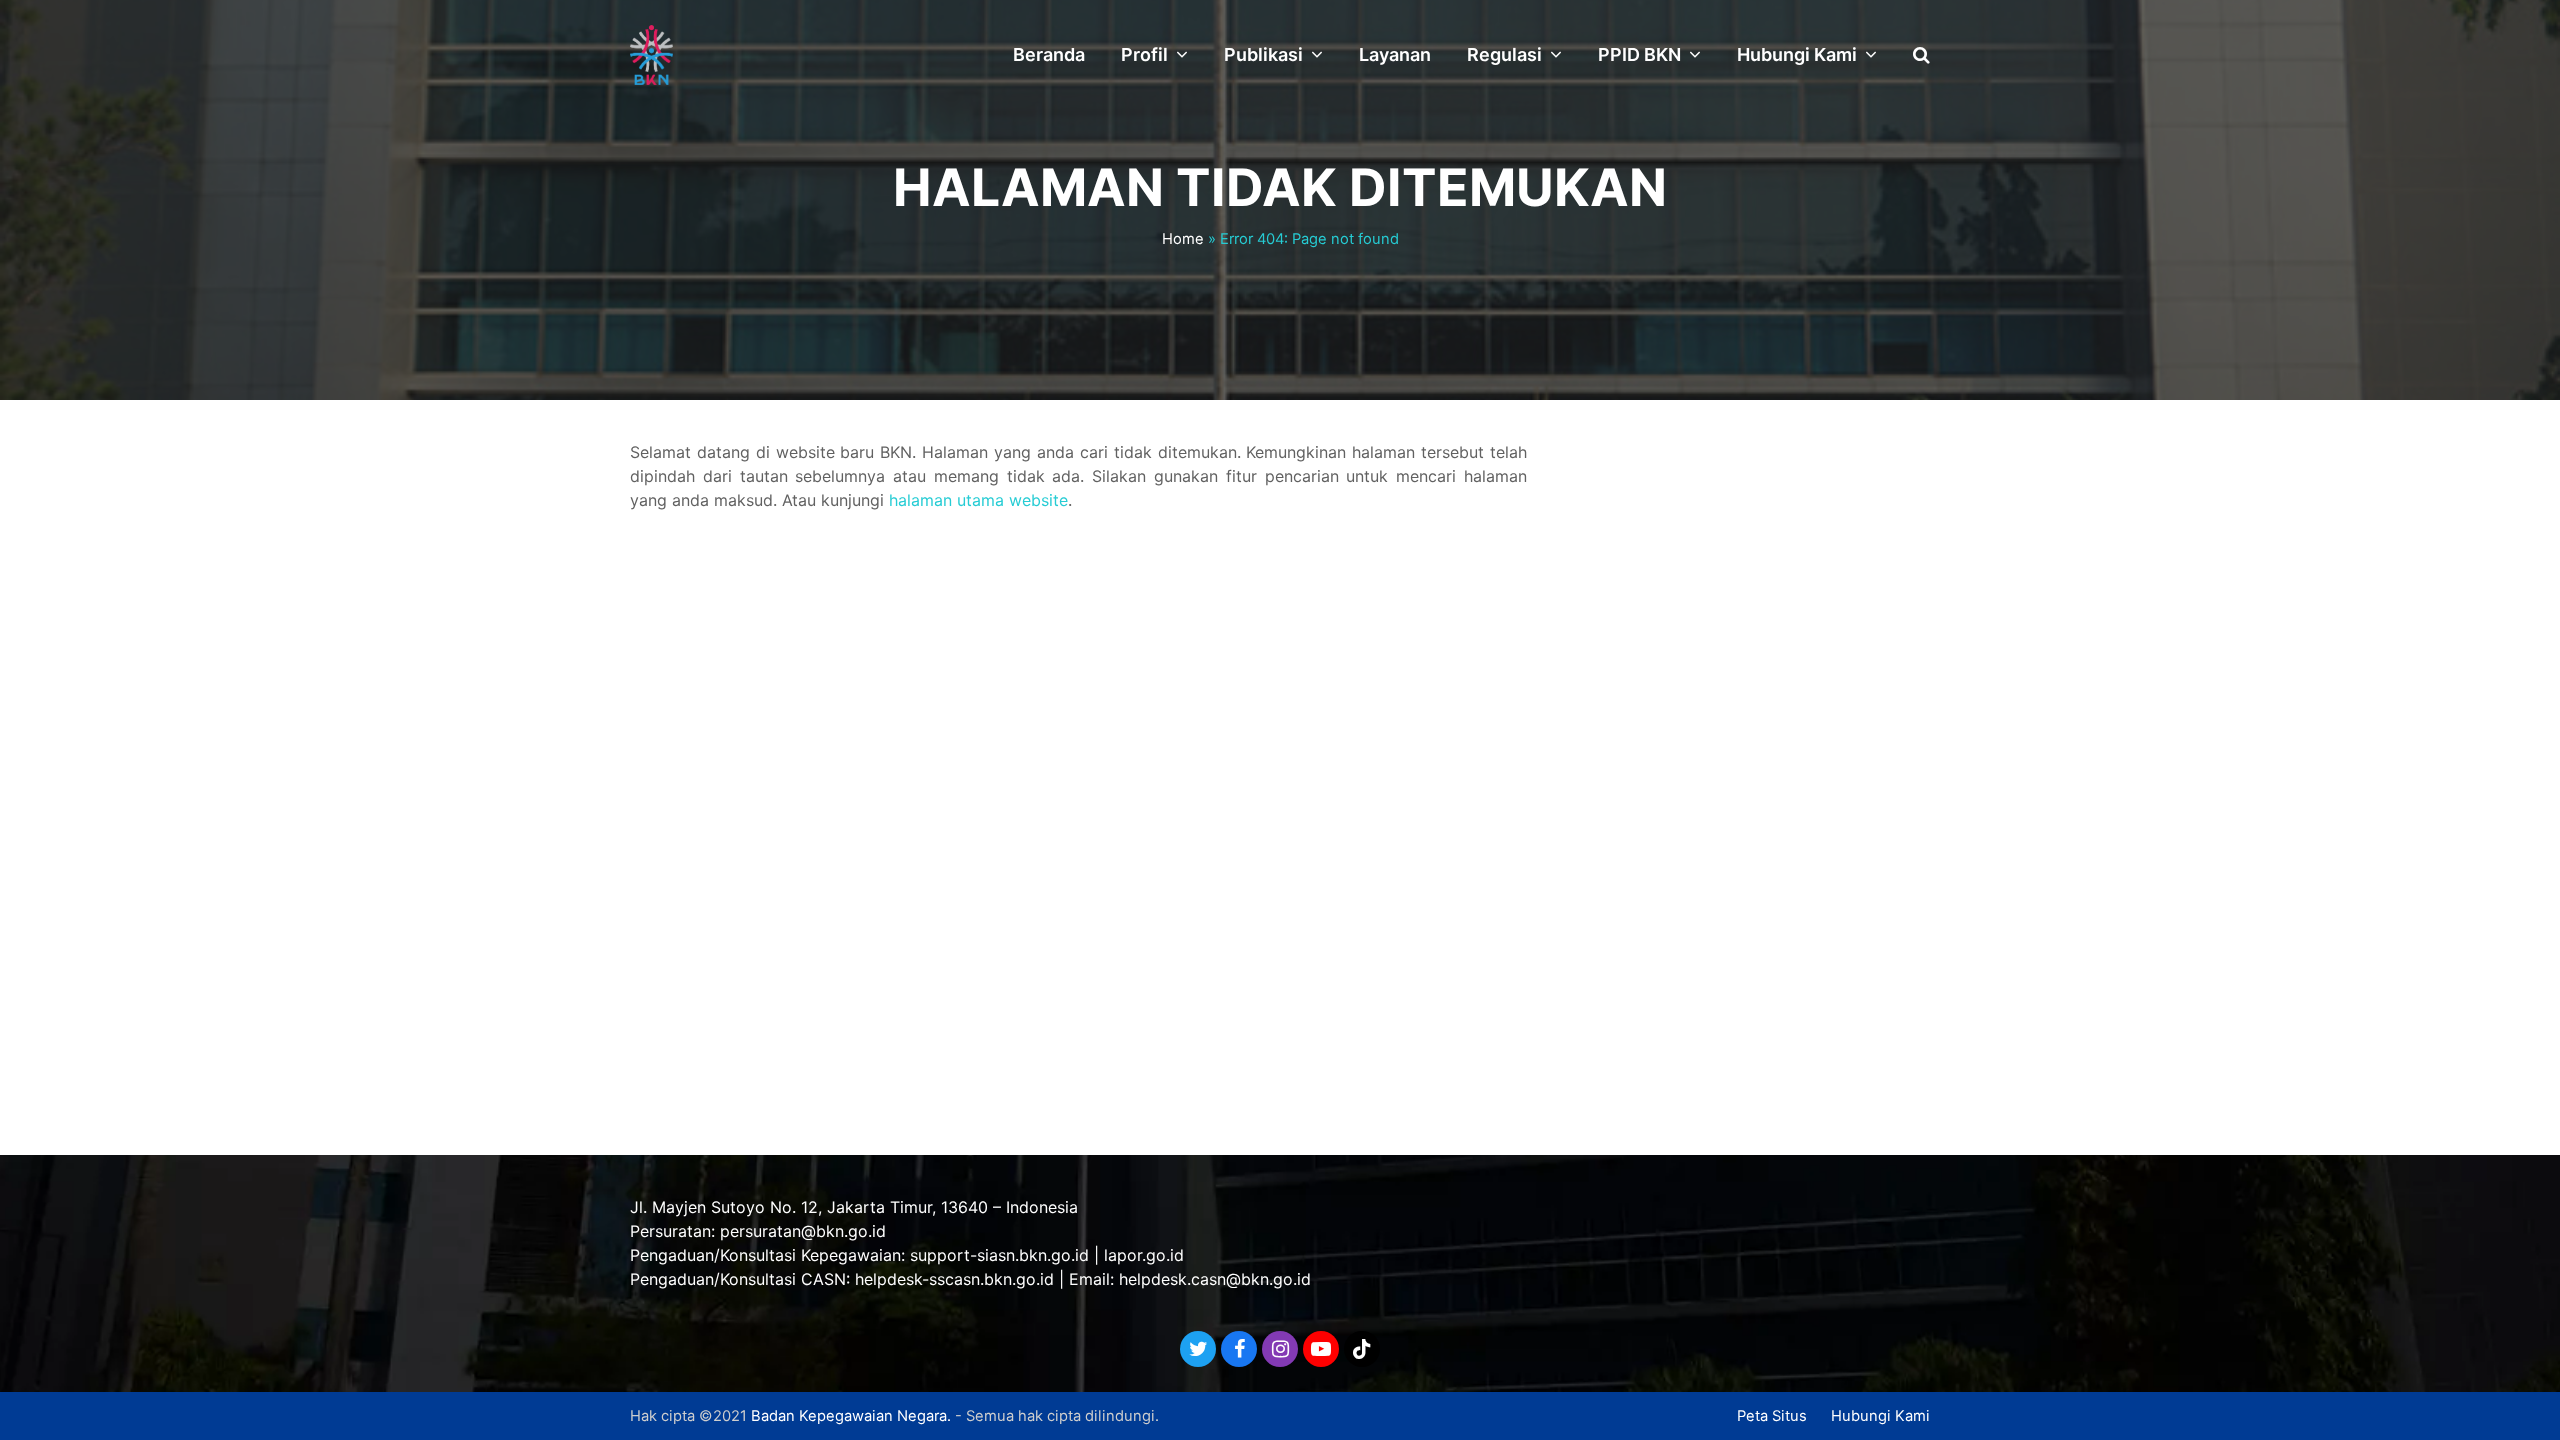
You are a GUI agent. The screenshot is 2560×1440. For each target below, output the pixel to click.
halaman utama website (978, 500)
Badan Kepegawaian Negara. (851, 1416)
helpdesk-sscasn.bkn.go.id (954, 1279)
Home (1183, 239)
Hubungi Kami (1880, 1416)
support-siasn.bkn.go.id (999, 1255)
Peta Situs (1772, 1416)
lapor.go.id (1144, 1255)
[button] (1921, 55)
